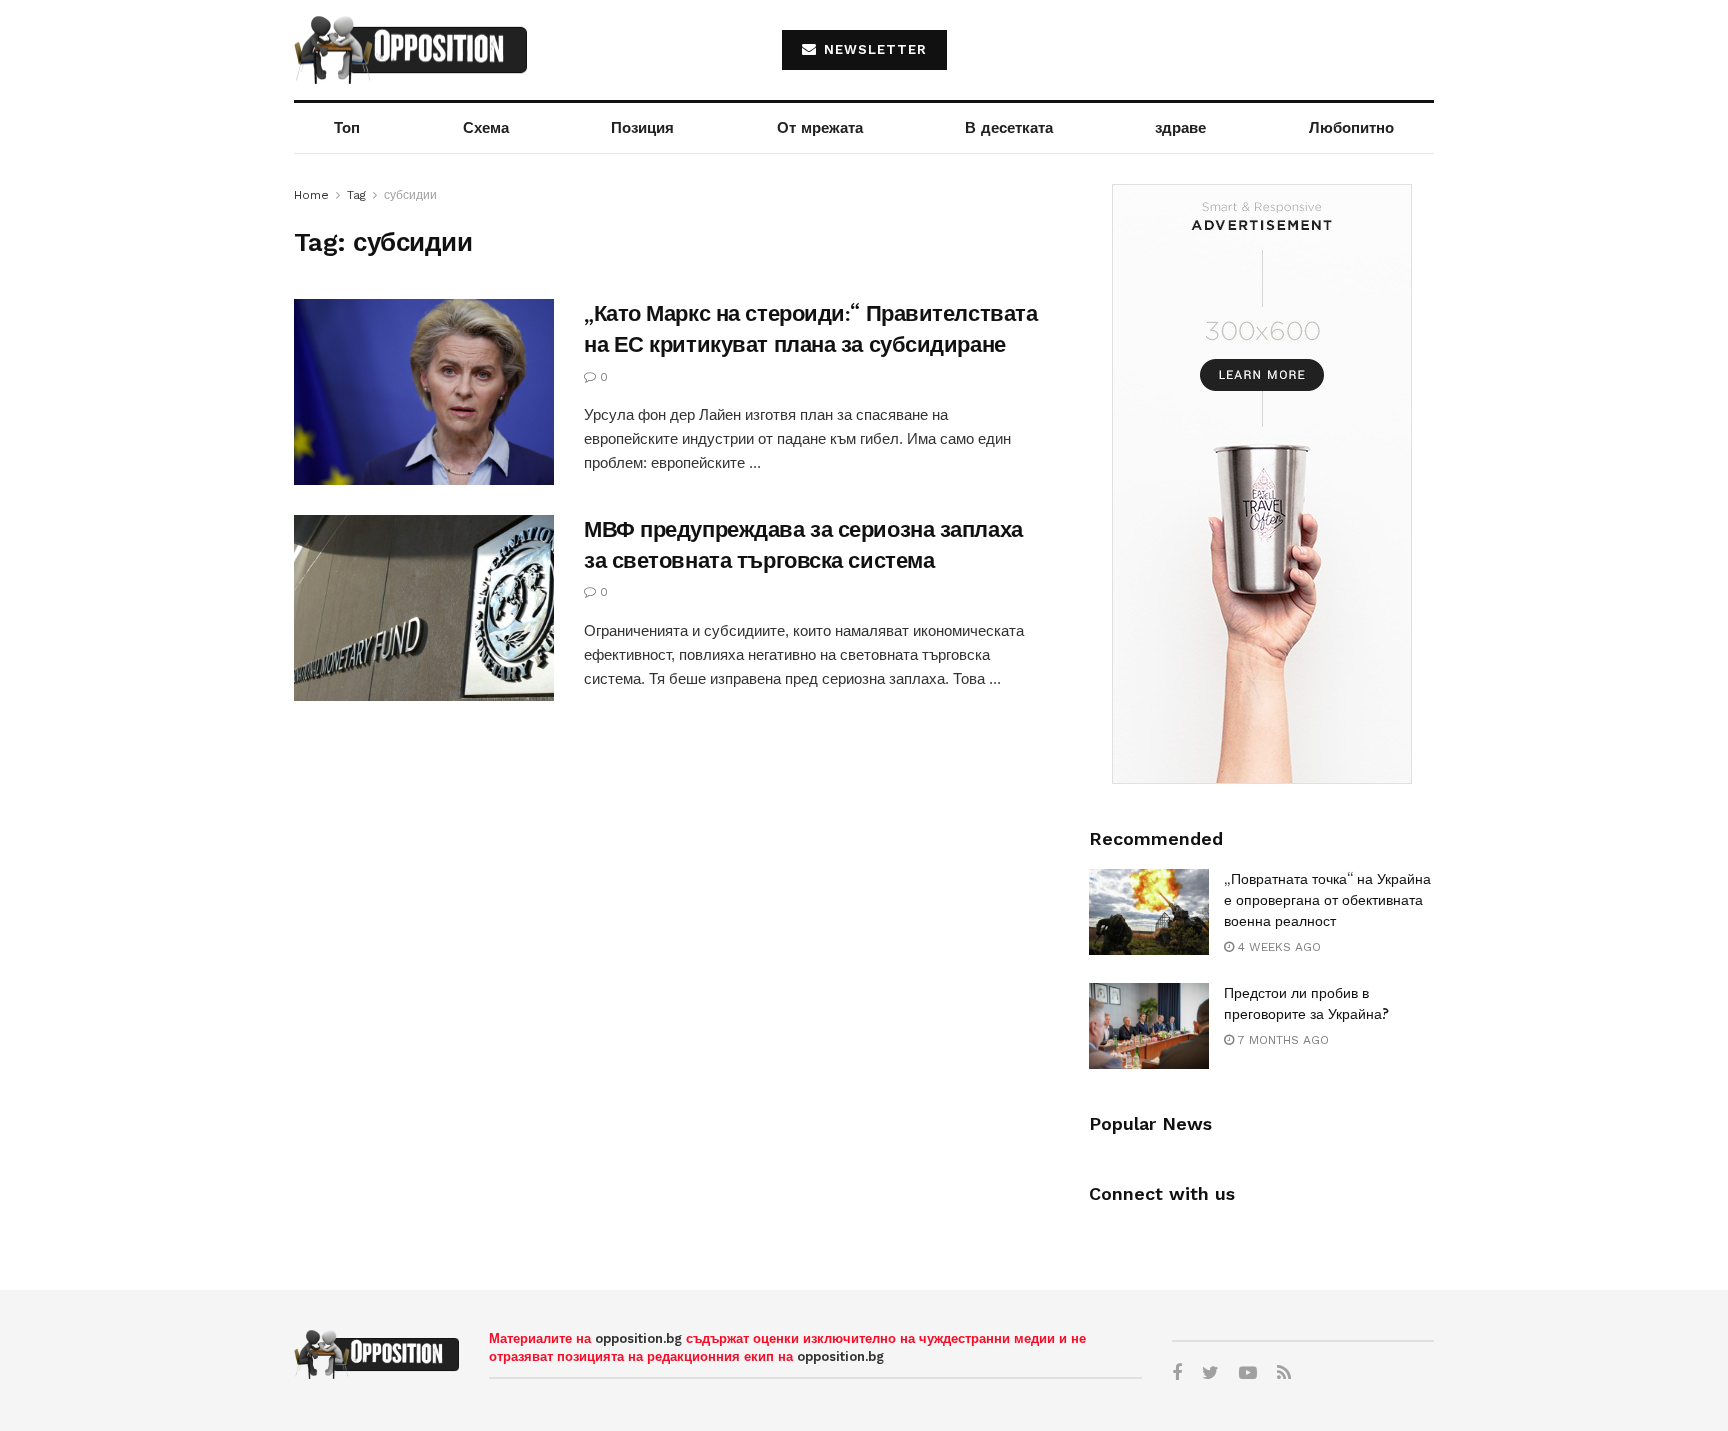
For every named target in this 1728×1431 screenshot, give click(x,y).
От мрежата (820, 128)
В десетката (1009, 128)
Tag (356, 195)
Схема (486, 128)
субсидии (410, 195)
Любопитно (1351, 128)
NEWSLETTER (873, 49)
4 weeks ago (1277, 947)
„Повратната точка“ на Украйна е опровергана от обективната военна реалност (1327, 900)
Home (311, 195)
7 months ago (1281, 1040)
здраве (1180, 128)
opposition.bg (638, 1338)
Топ (347, 128)
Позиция (642, 128)
